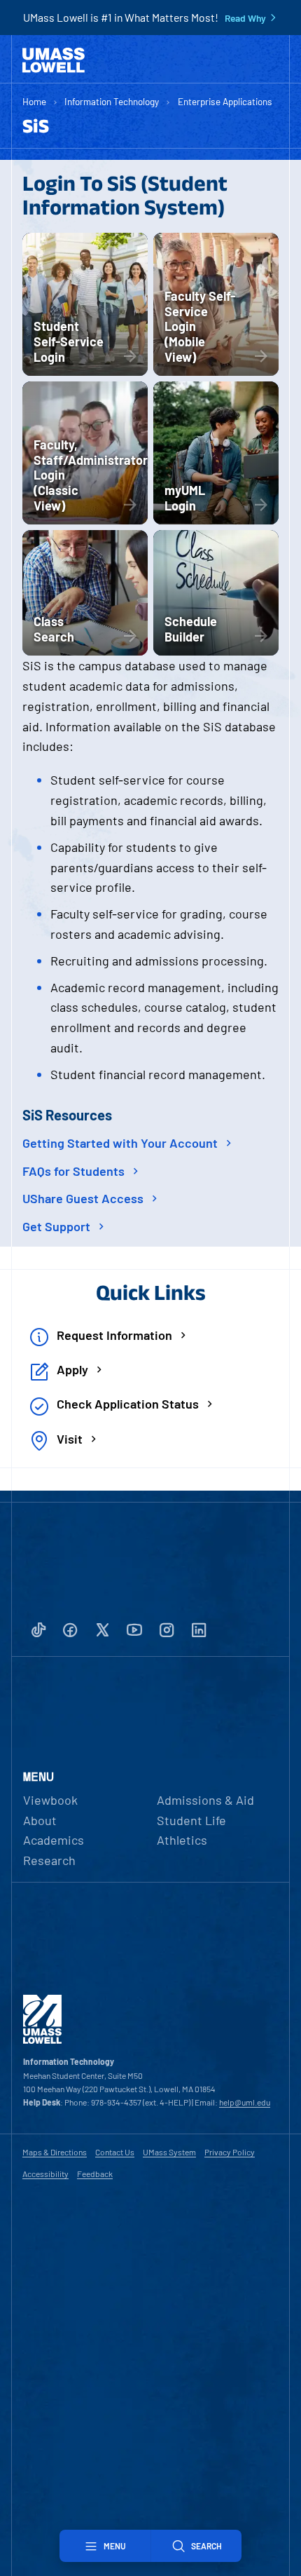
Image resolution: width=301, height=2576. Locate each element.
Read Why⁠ (245, 18)
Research (49, 1860)
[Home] (54, 60)
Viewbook (50, 1800)
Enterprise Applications (225, 101)
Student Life (191, 1820)
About (40, 1820)
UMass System (169, 2152)
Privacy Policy (230, 2152)
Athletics (182, 1840)
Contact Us (115, 2152)
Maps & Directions (55, 2152)
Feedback (95, 2174)
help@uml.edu (245, 2102)
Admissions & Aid (205, 1800)
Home (34, 101)
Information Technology (112, 101)
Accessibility (45, 2174)
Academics (54, 1840)
